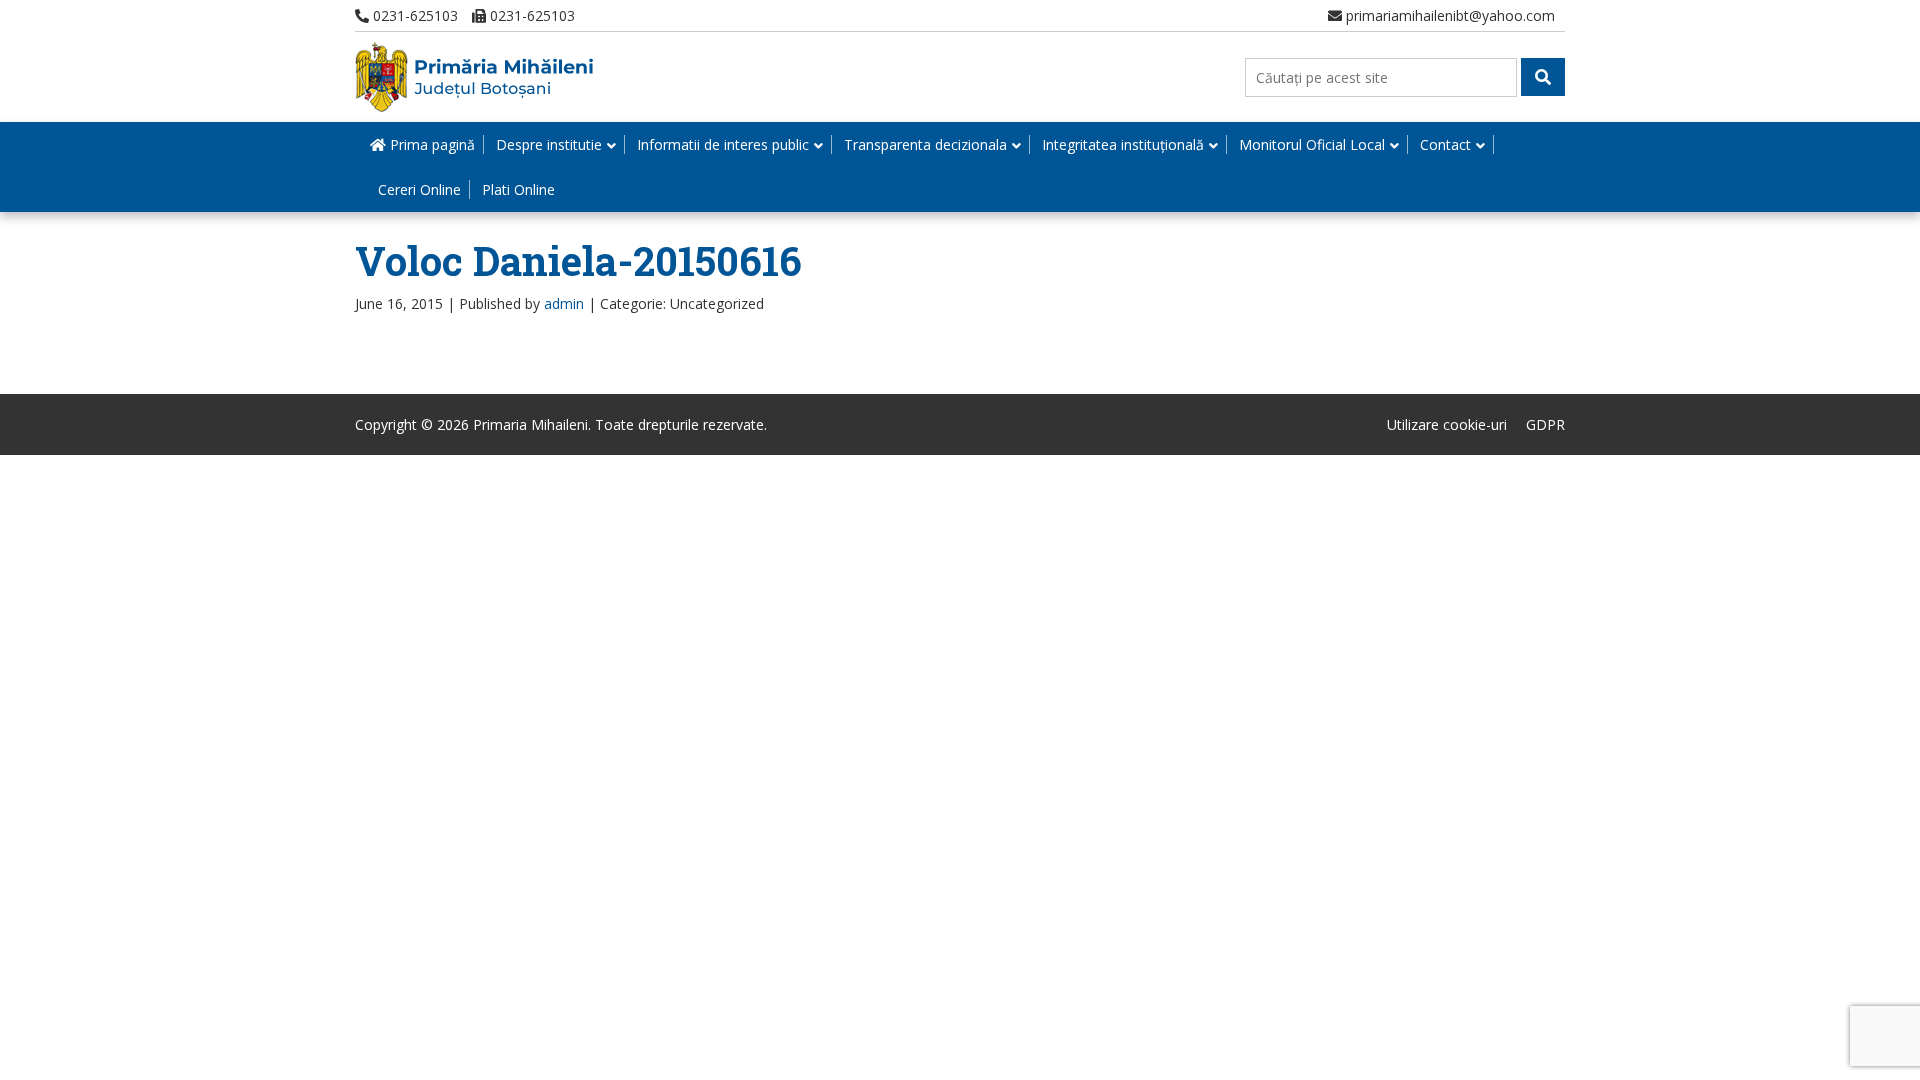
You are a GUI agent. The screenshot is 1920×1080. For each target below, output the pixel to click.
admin (564, 303)
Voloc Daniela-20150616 (578, 260)
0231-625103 (413, 15)
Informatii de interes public (723, 144)
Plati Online (518, 189)
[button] (1543, 77)
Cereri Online (419, 189)
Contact (1445, 144)
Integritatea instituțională (1123, 144)
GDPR (1545, 424)
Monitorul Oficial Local (1312, 144)
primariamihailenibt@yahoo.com (1448, 15)
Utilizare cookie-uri (1447, 424)
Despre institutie (549, 144)
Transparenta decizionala (925, 144)
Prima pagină (430, 144)
